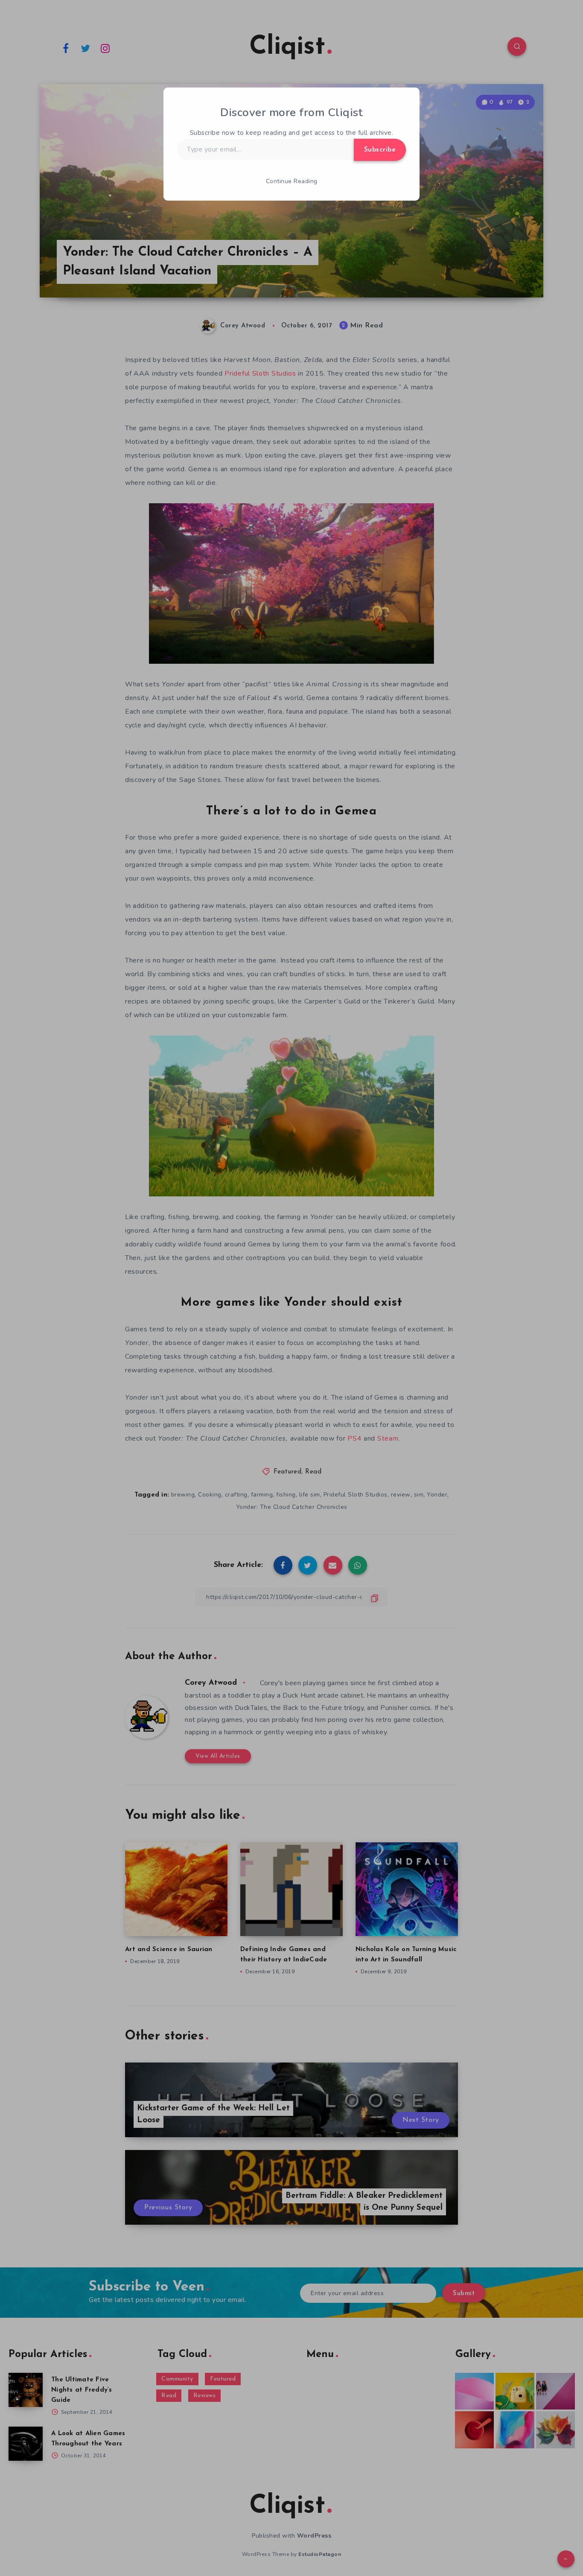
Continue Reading (292, 181)
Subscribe (380, 150)
